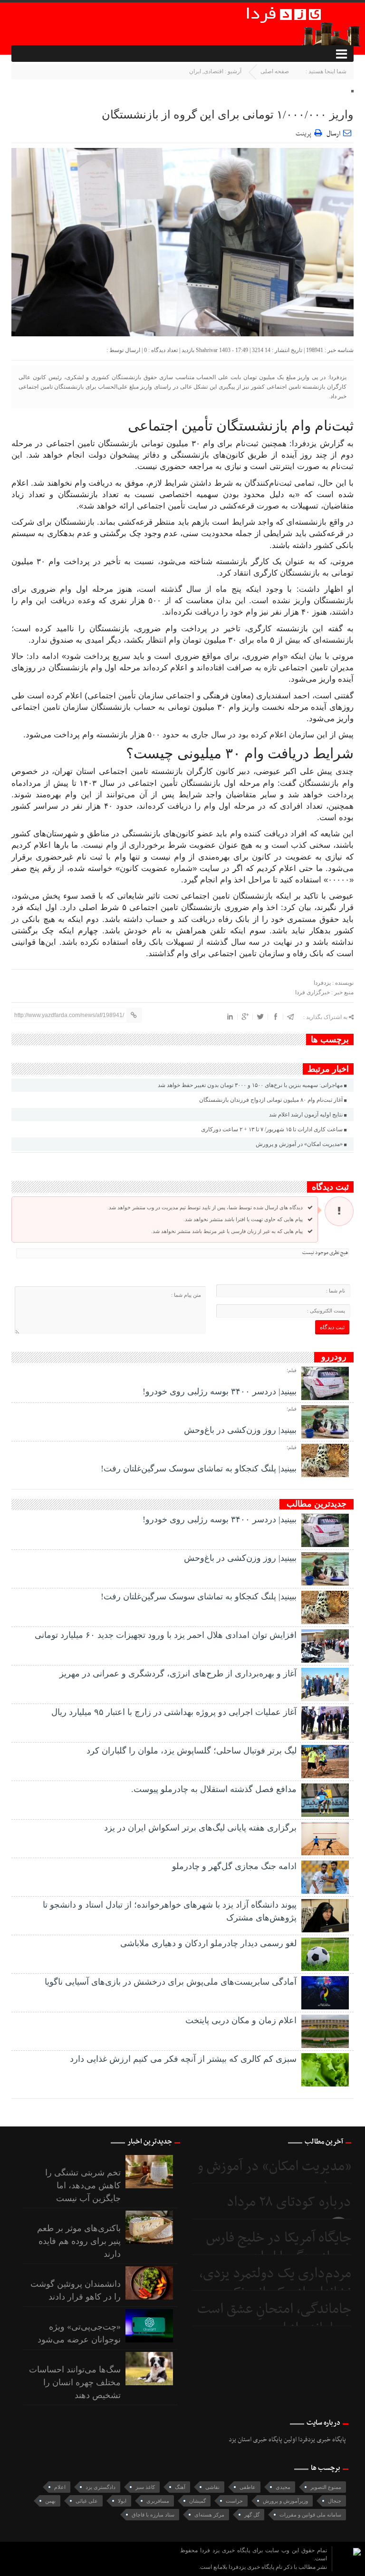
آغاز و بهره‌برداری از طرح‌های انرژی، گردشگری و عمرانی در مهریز (178, 1674)
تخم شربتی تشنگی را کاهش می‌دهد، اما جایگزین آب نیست (83, 2185)
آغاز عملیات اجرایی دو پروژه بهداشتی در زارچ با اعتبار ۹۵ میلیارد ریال (174, 1712)
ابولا (122, 2501)
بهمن (50, 2501)
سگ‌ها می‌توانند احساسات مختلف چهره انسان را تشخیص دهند (75, 2382)
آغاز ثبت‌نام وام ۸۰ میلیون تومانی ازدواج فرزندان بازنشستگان (271, 1100)
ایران (195, 71)
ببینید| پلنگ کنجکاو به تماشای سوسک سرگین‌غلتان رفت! (199, 1469)
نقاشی (212, 2487)
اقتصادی (214, 71)
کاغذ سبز (145, 2487)
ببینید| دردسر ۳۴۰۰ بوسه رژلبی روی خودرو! (220, 1391)
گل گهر (252, 2515)
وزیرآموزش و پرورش (285, 2501)
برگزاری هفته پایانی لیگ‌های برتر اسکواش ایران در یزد (200, 1828)
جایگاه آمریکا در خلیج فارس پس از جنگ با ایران (279, 2248)
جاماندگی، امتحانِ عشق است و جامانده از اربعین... (274, 2319)
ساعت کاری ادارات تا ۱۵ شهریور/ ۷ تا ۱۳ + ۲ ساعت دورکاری (272, 1129)
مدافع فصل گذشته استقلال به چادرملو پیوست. (214, 1789)
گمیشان (197, 2501)
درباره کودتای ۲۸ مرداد (289, 2202)
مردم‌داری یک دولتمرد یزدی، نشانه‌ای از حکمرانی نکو (275, 2283)
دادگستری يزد (101, 2487)
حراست (234, 2501)
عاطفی (248, 2487)
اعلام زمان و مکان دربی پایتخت (241, 2020)
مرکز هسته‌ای (209, 2515)
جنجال (335, 2501)
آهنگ (180, 2487)
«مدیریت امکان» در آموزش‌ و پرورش (299, 1144)
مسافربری (158, 2501)
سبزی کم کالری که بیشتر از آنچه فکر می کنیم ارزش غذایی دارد (183, 2059)
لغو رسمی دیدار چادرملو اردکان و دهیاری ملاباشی (208, 1943)
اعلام (60, 2487)
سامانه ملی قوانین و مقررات (310, 2515)
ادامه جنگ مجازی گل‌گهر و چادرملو (234, 1866)
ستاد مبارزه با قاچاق (153, 2515)
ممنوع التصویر (326, 2487)
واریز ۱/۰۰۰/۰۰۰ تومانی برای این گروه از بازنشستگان (228, 115)
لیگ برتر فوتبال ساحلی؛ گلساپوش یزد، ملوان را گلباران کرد (192, 1751)
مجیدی (283, 2487)
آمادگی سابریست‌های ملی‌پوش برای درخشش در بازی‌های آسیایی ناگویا (171, 1982)
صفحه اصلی (275, 71)
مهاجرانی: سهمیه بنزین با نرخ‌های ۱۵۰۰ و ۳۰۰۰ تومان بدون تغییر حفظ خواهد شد (250, 1085)
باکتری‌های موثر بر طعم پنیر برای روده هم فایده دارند (79, 2241)
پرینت (305, 132)
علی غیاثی (87, 2501)
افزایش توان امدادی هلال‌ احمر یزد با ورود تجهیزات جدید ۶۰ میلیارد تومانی (166, 1635)
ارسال (333, 134)
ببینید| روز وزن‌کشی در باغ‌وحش (240, 1430)
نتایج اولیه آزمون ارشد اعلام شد (306, 1115)
